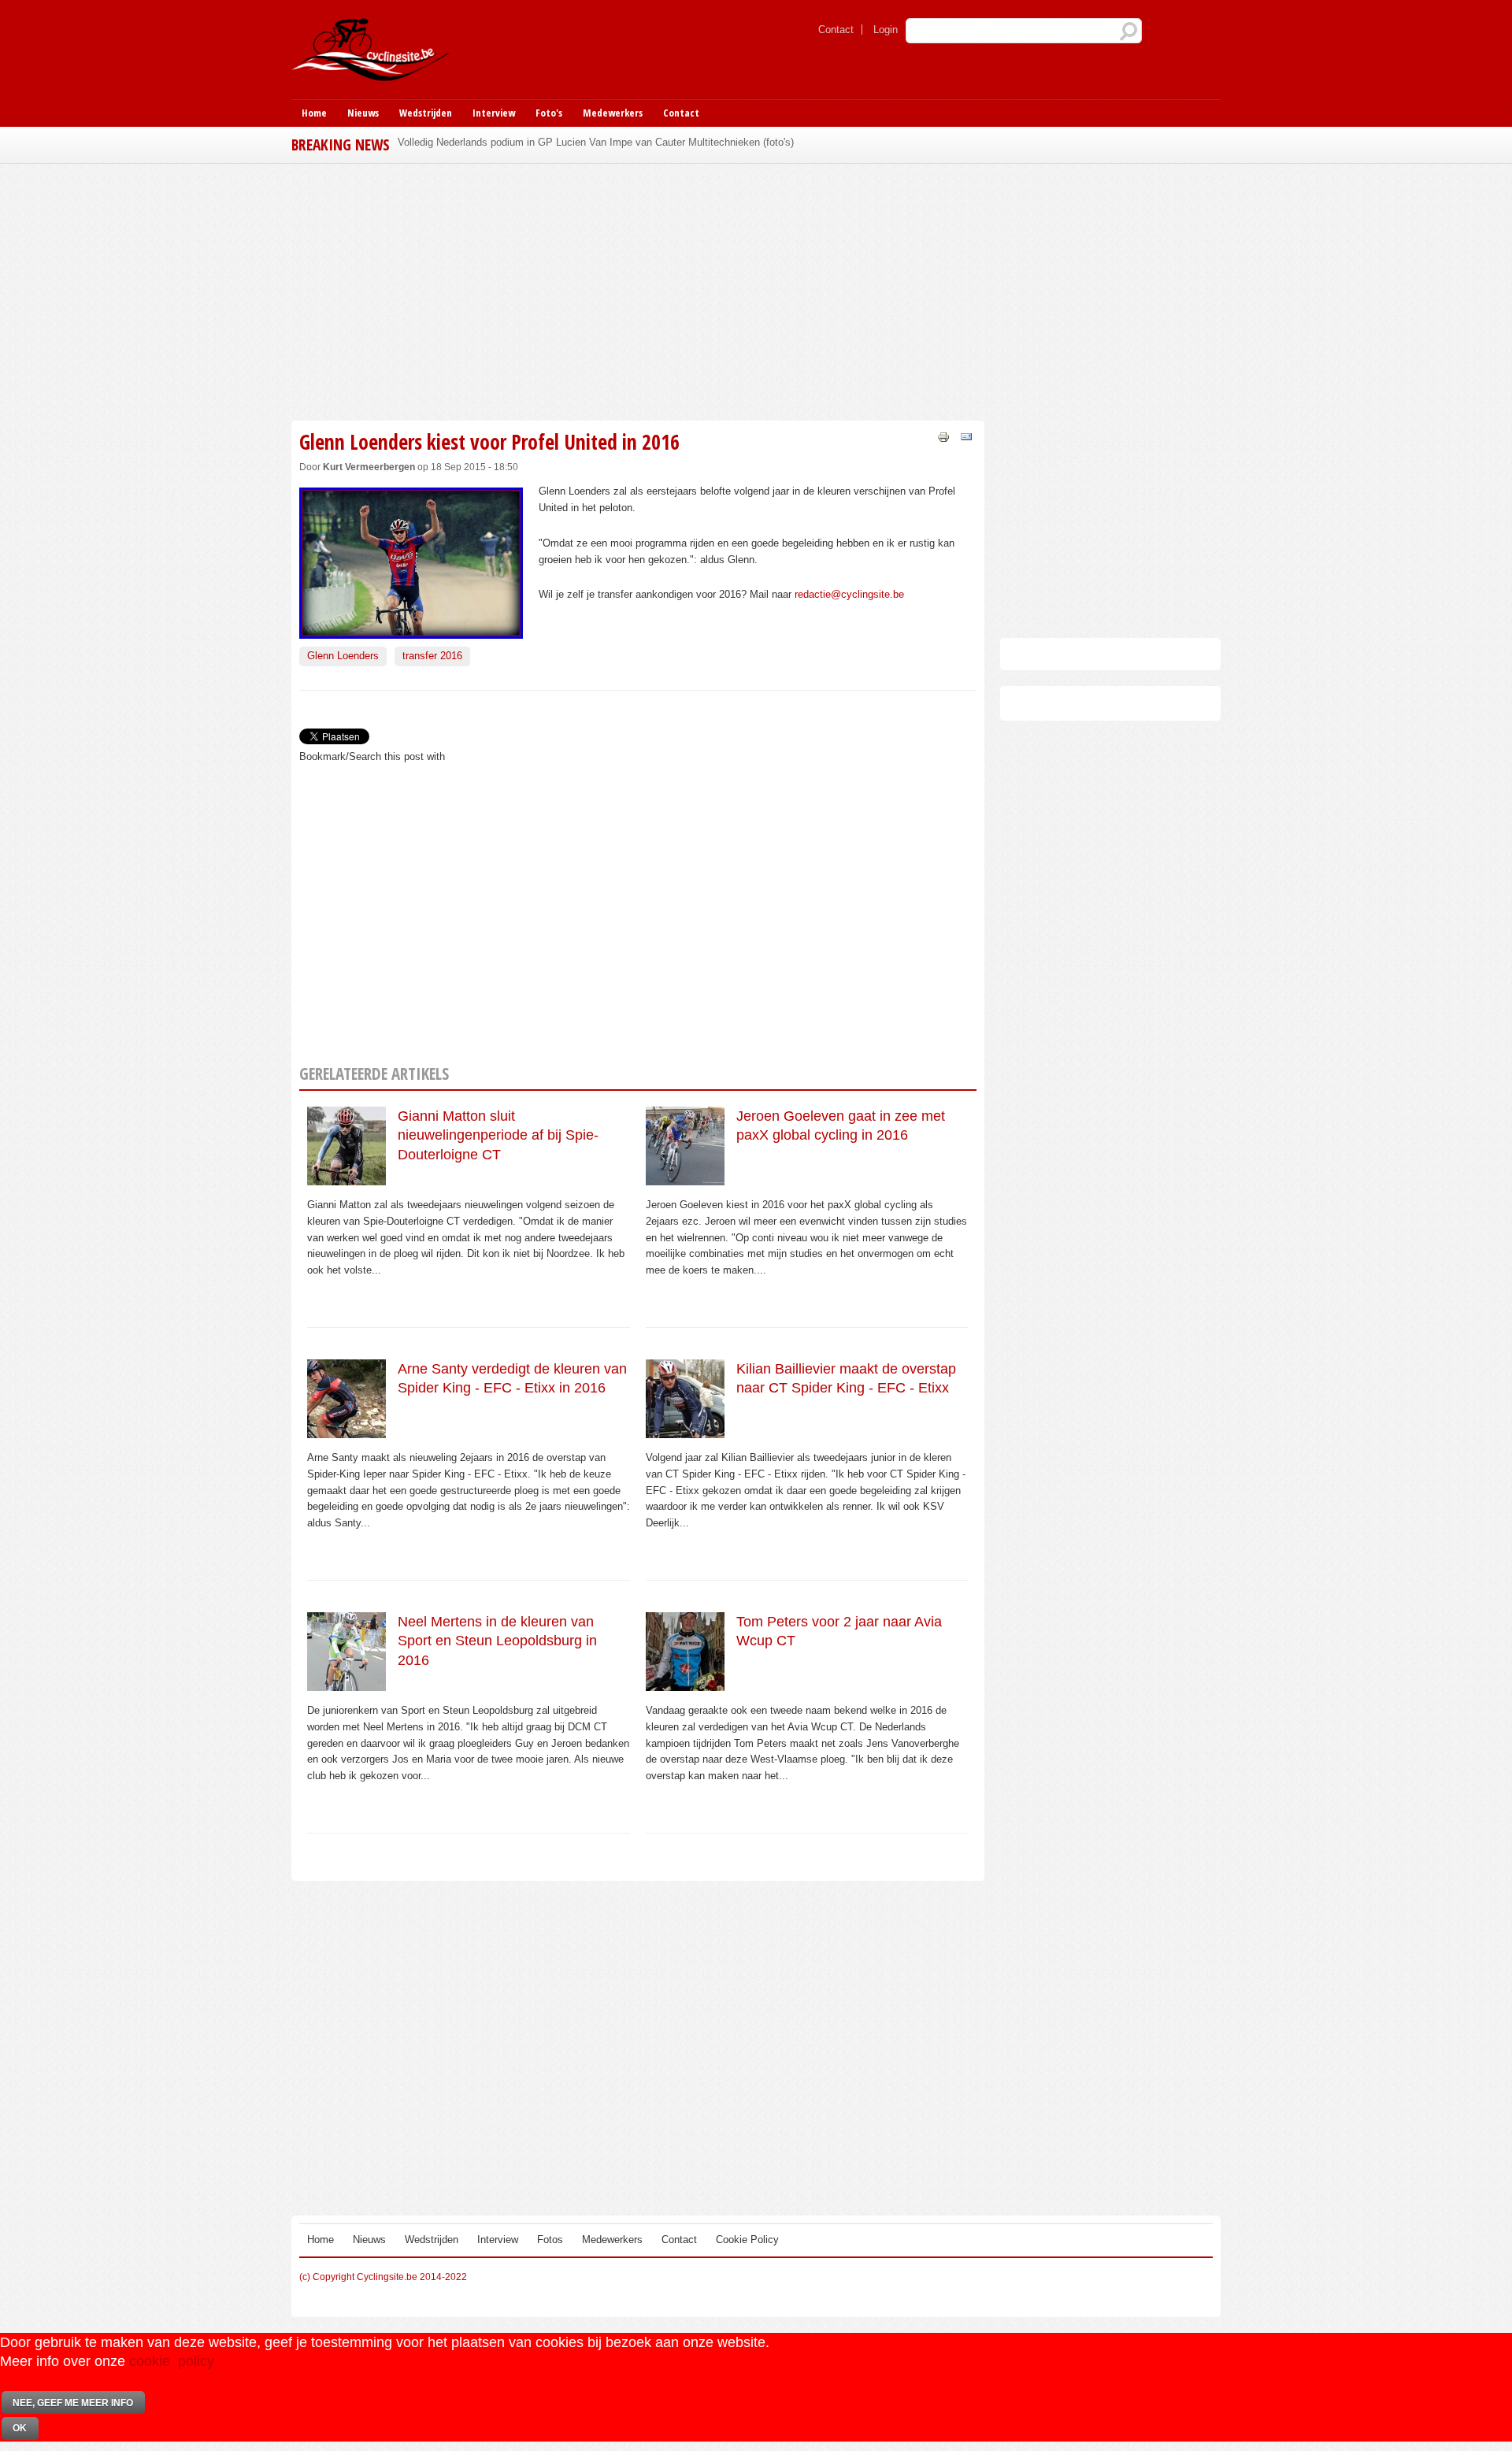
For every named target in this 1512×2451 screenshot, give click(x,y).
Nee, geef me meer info (73, 2403)
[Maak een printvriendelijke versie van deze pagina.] (943, 436)
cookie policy (172, 2361)
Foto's (549, 113)
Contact (836, 30)
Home (314, 113)
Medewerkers (613, 113)
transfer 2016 (432, 656)
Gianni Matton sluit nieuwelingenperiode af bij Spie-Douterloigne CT (498, 1135)
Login (886, 30)
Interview (494, 113)
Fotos (550, 2240)
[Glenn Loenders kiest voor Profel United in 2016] (411, 630)
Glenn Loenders (343, 656)
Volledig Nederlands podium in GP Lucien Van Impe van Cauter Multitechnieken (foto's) (596, 142)
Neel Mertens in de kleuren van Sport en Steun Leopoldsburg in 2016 (497, 1641)
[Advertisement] (638, 290)
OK (20, 2428)
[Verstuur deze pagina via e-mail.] (966, 436)
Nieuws (363, 113)
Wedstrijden (426, 113)
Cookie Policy (747, 2240)
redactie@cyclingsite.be (849, 594)
